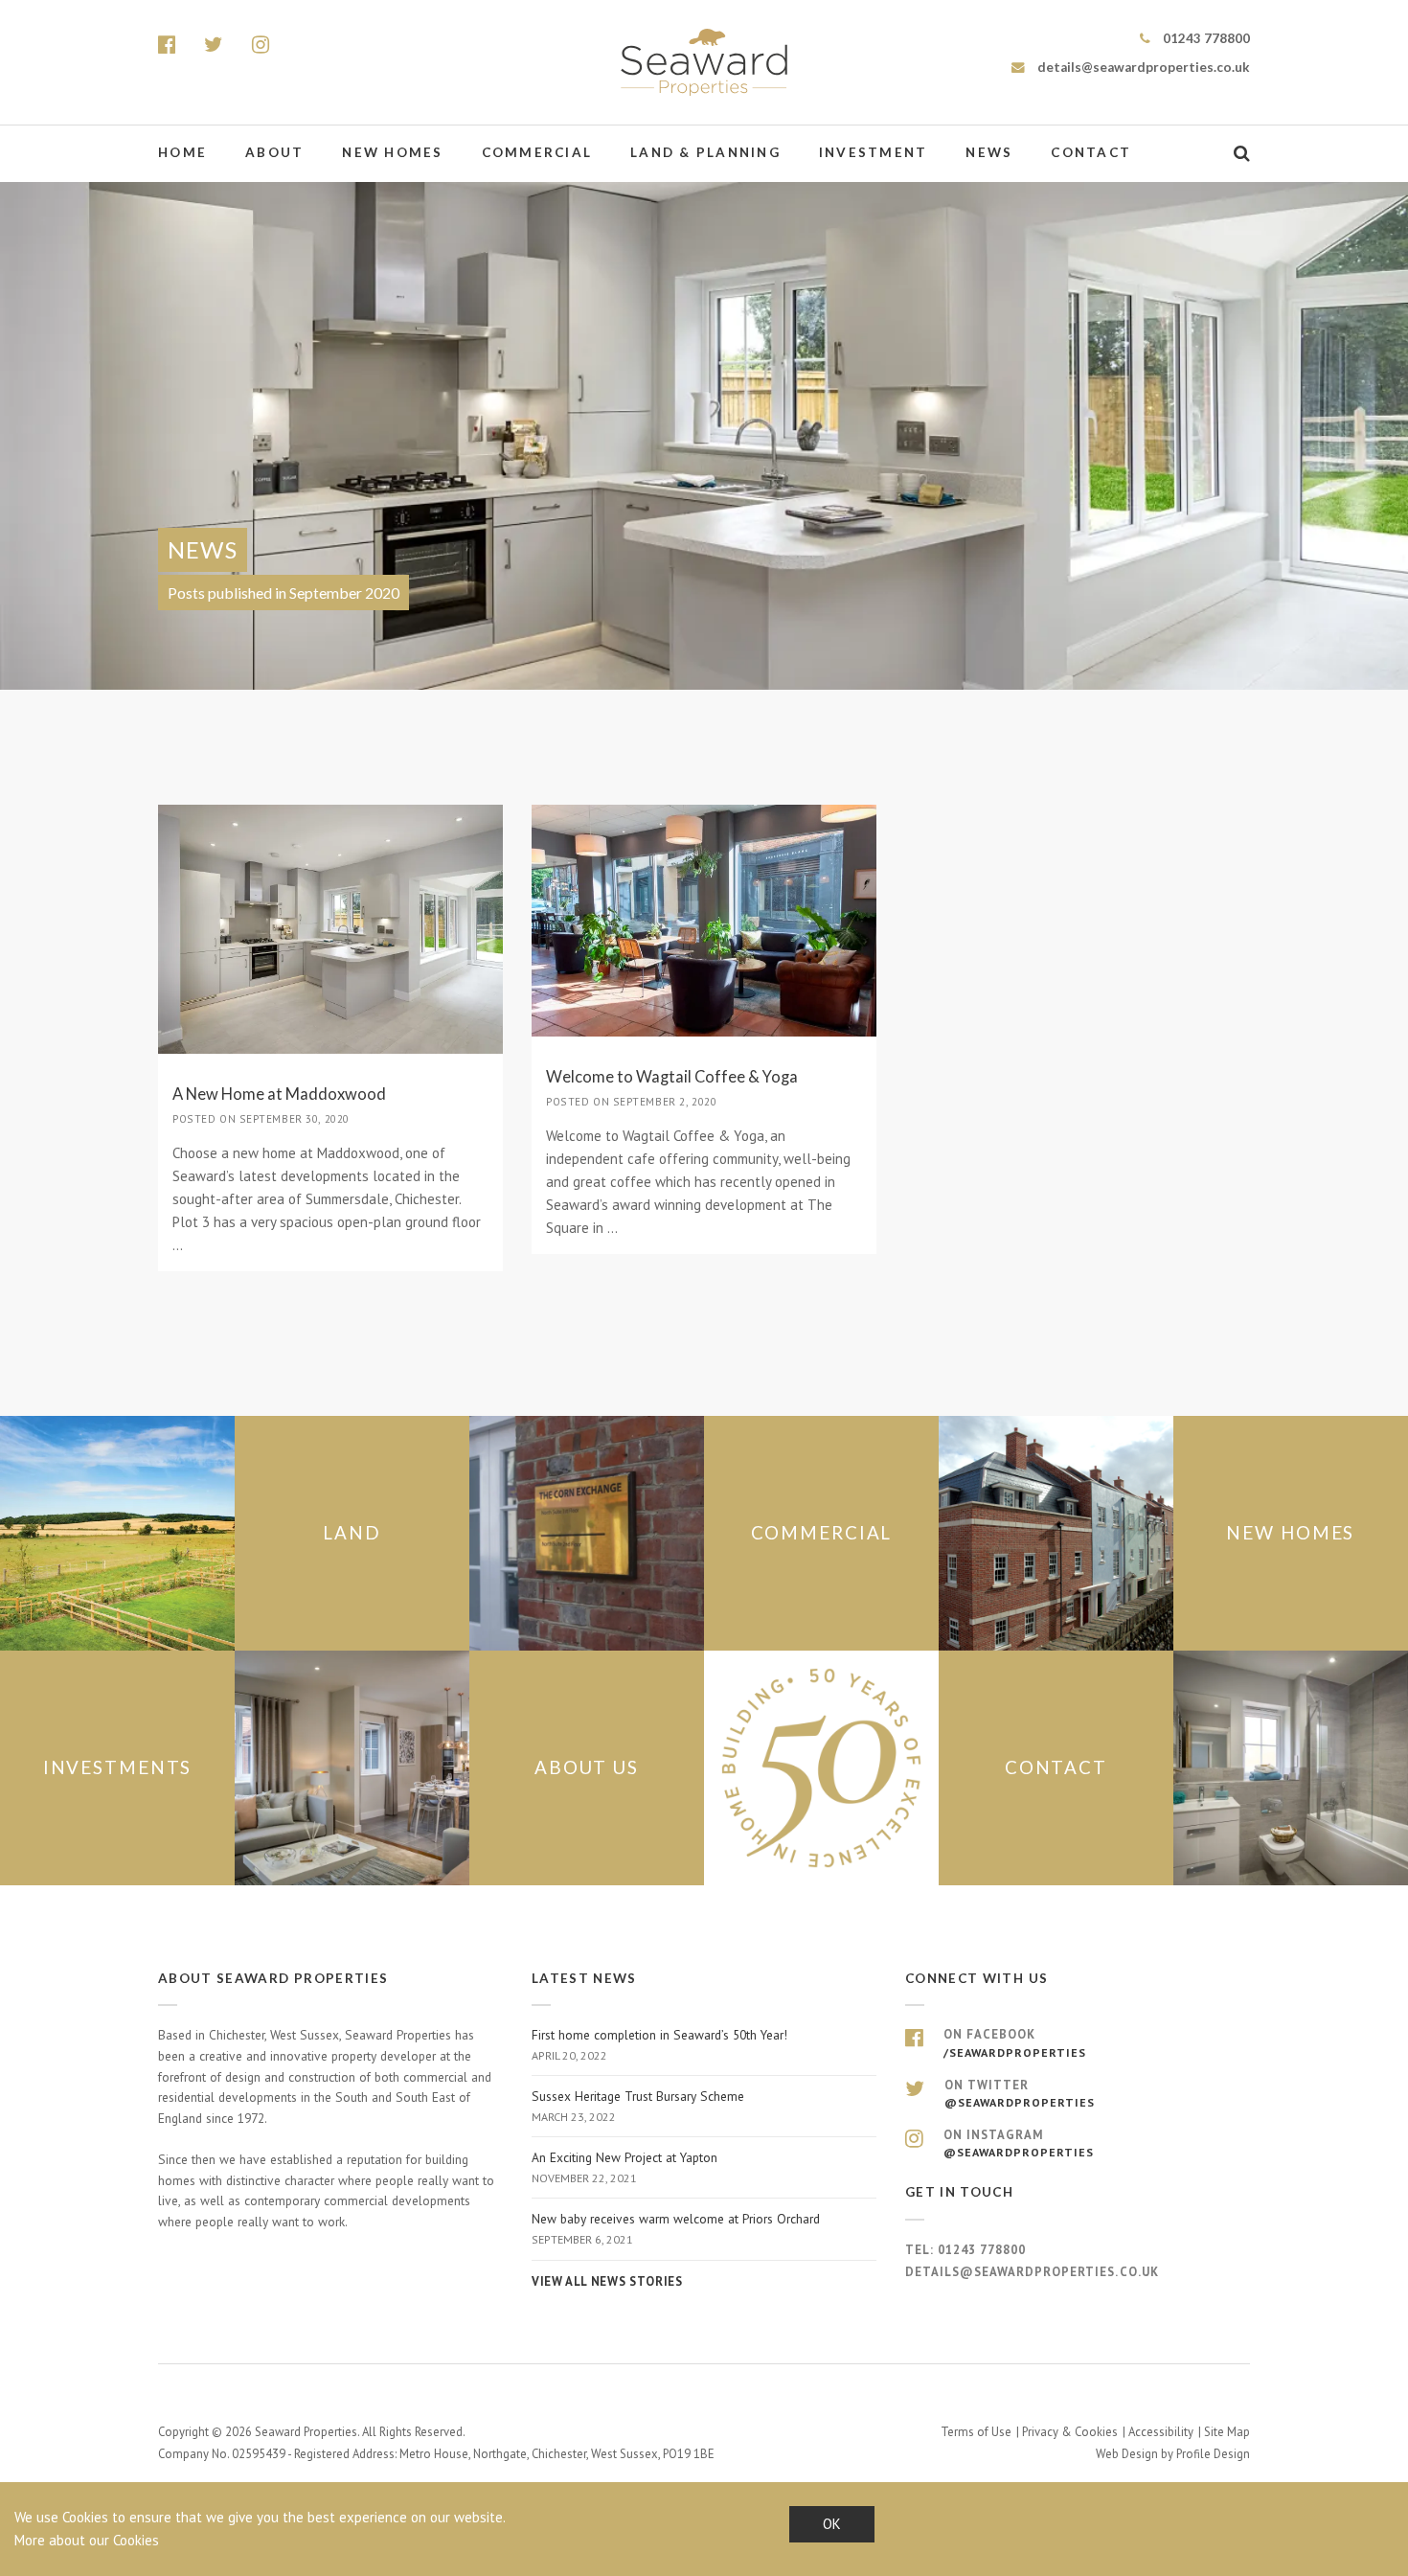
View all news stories (607, 2281)
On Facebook (1015, 2042)
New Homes (392, 152)
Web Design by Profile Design (1173, 2454)
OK (832, 2524)
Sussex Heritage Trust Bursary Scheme (638, 2106)
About (274, 152)
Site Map (1227, 2432)
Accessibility (1161, 2432)
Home (182, 152)
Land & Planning (705, 152)
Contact (1091, 152)
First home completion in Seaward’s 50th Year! (659, 2044)
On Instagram (1019, 2143)
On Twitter (1020, 2093)
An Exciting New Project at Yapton (625, 2167)
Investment (874, 152)
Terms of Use (976, 2432)
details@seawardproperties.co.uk (1142, 67)
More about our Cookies (87, 2540)
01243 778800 (1205, 38)
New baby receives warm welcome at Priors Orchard (676, 2228)
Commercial (537, 152)
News (989, 152)
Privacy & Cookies (1070, 2432)
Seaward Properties (704, 62)
